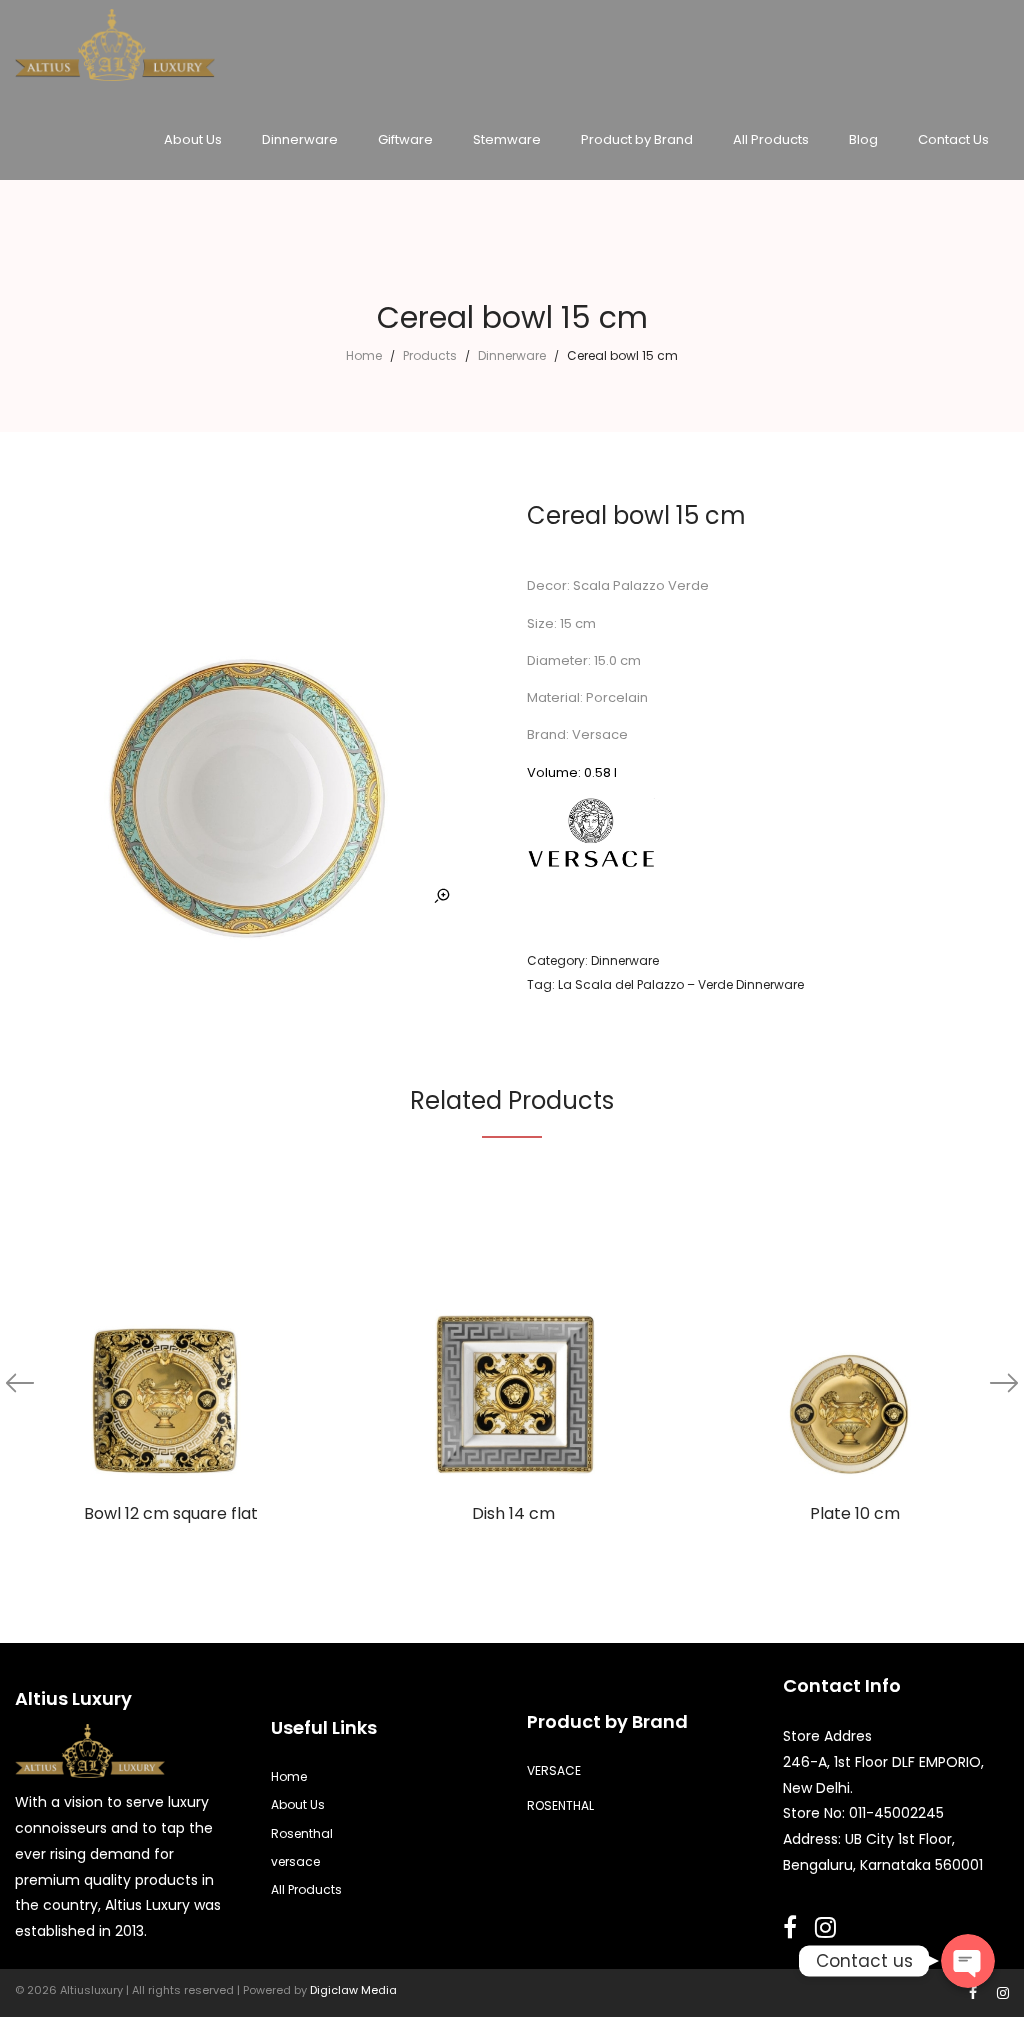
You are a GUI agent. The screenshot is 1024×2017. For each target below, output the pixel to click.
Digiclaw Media (353, 1990)
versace (295, 1861)
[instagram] (1003, 1993)
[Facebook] (973, 1993)
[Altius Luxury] (115, 60)
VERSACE (554, 1770)
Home (364, 355)
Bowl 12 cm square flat (171, 1513)
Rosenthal (302, 1833)
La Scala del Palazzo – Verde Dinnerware (681, 984)
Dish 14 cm (513, 1513)
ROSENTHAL (560, 1805)
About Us (298, 1804)
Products (430, 355)
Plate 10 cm (855, 1513)
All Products (306, 1889)
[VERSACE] (591, 833)
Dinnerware (512, 355)
